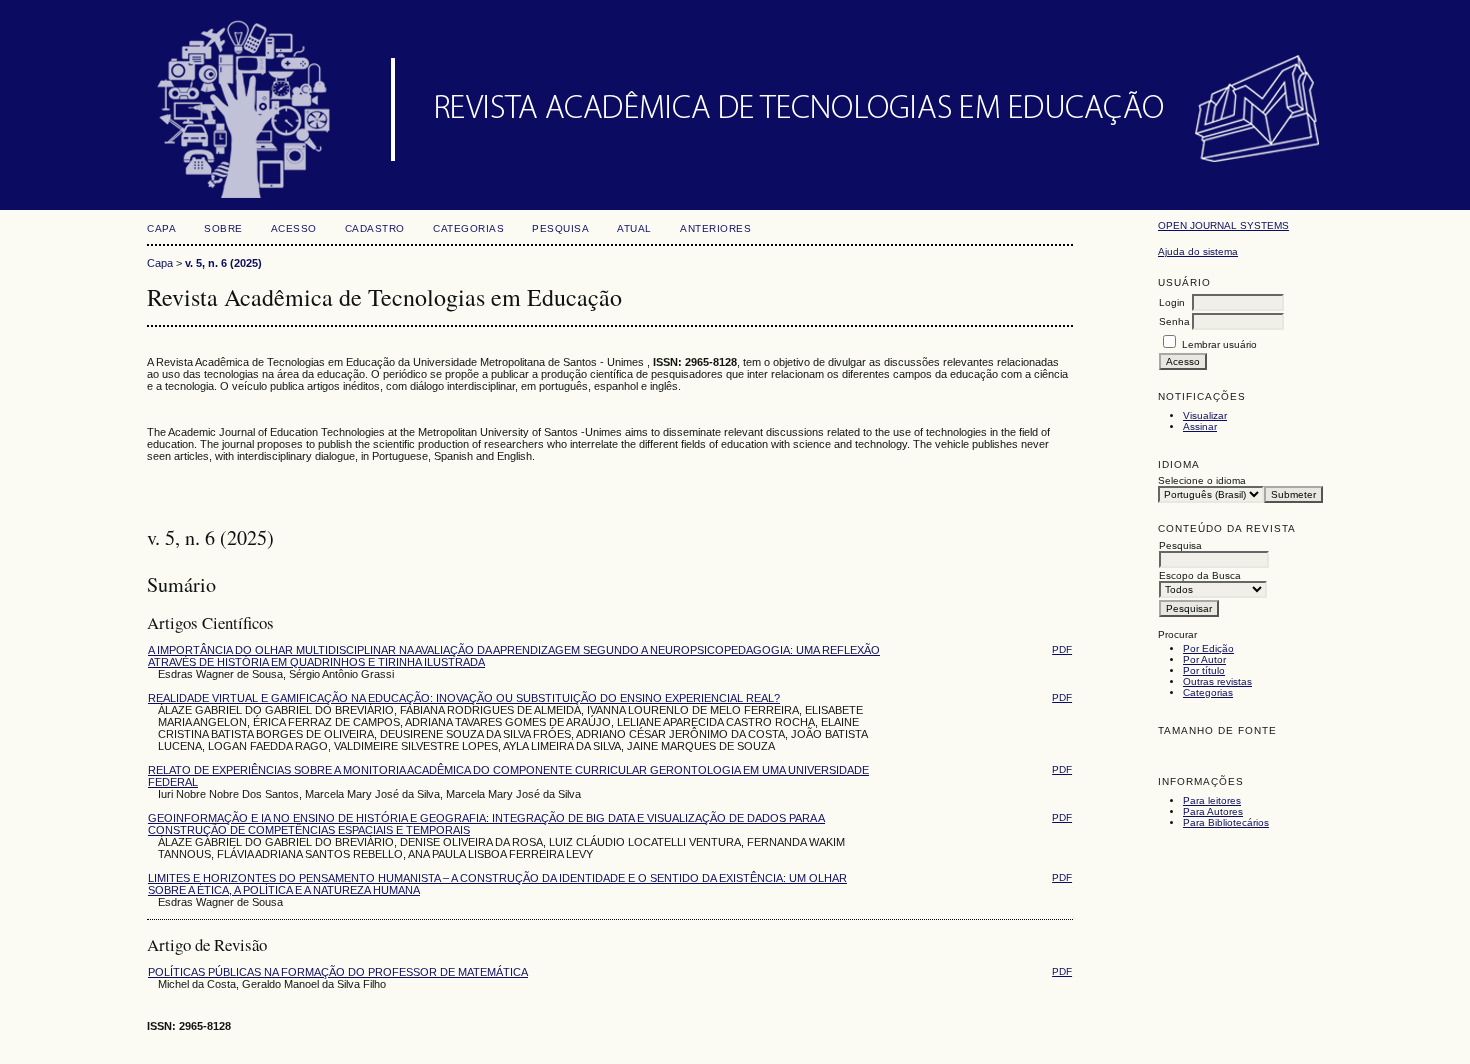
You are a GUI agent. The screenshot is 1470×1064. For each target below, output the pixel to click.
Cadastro (375, 228)
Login (1172, 302)
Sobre (223, 228)
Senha (1174, 321)
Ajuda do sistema (1198, 251)
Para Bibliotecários (1226, 822)
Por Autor (1204, 659)
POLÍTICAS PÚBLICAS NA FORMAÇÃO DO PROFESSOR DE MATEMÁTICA (338, 972)
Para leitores (1212, 800)
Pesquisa (560, 228)
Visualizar (1205, 415)
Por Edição (1208, 648)
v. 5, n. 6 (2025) (223, 263)
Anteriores (715, 228)
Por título (1204, 670)
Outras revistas (1217, 681)
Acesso (294, 228)
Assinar (1200, 426)
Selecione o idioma (1202, 480)
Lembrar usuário (1219, 344)
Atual (634, 228)
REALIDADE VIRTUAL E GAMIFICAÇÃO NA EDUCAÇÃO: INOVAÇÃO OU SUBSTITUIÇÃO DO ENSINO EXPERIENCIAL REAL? (464, 698)
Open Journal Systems (1223, 225)
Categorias (1208, 692)
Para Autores (1213, 811)
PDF (1062, 649)
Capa (161, 228)
